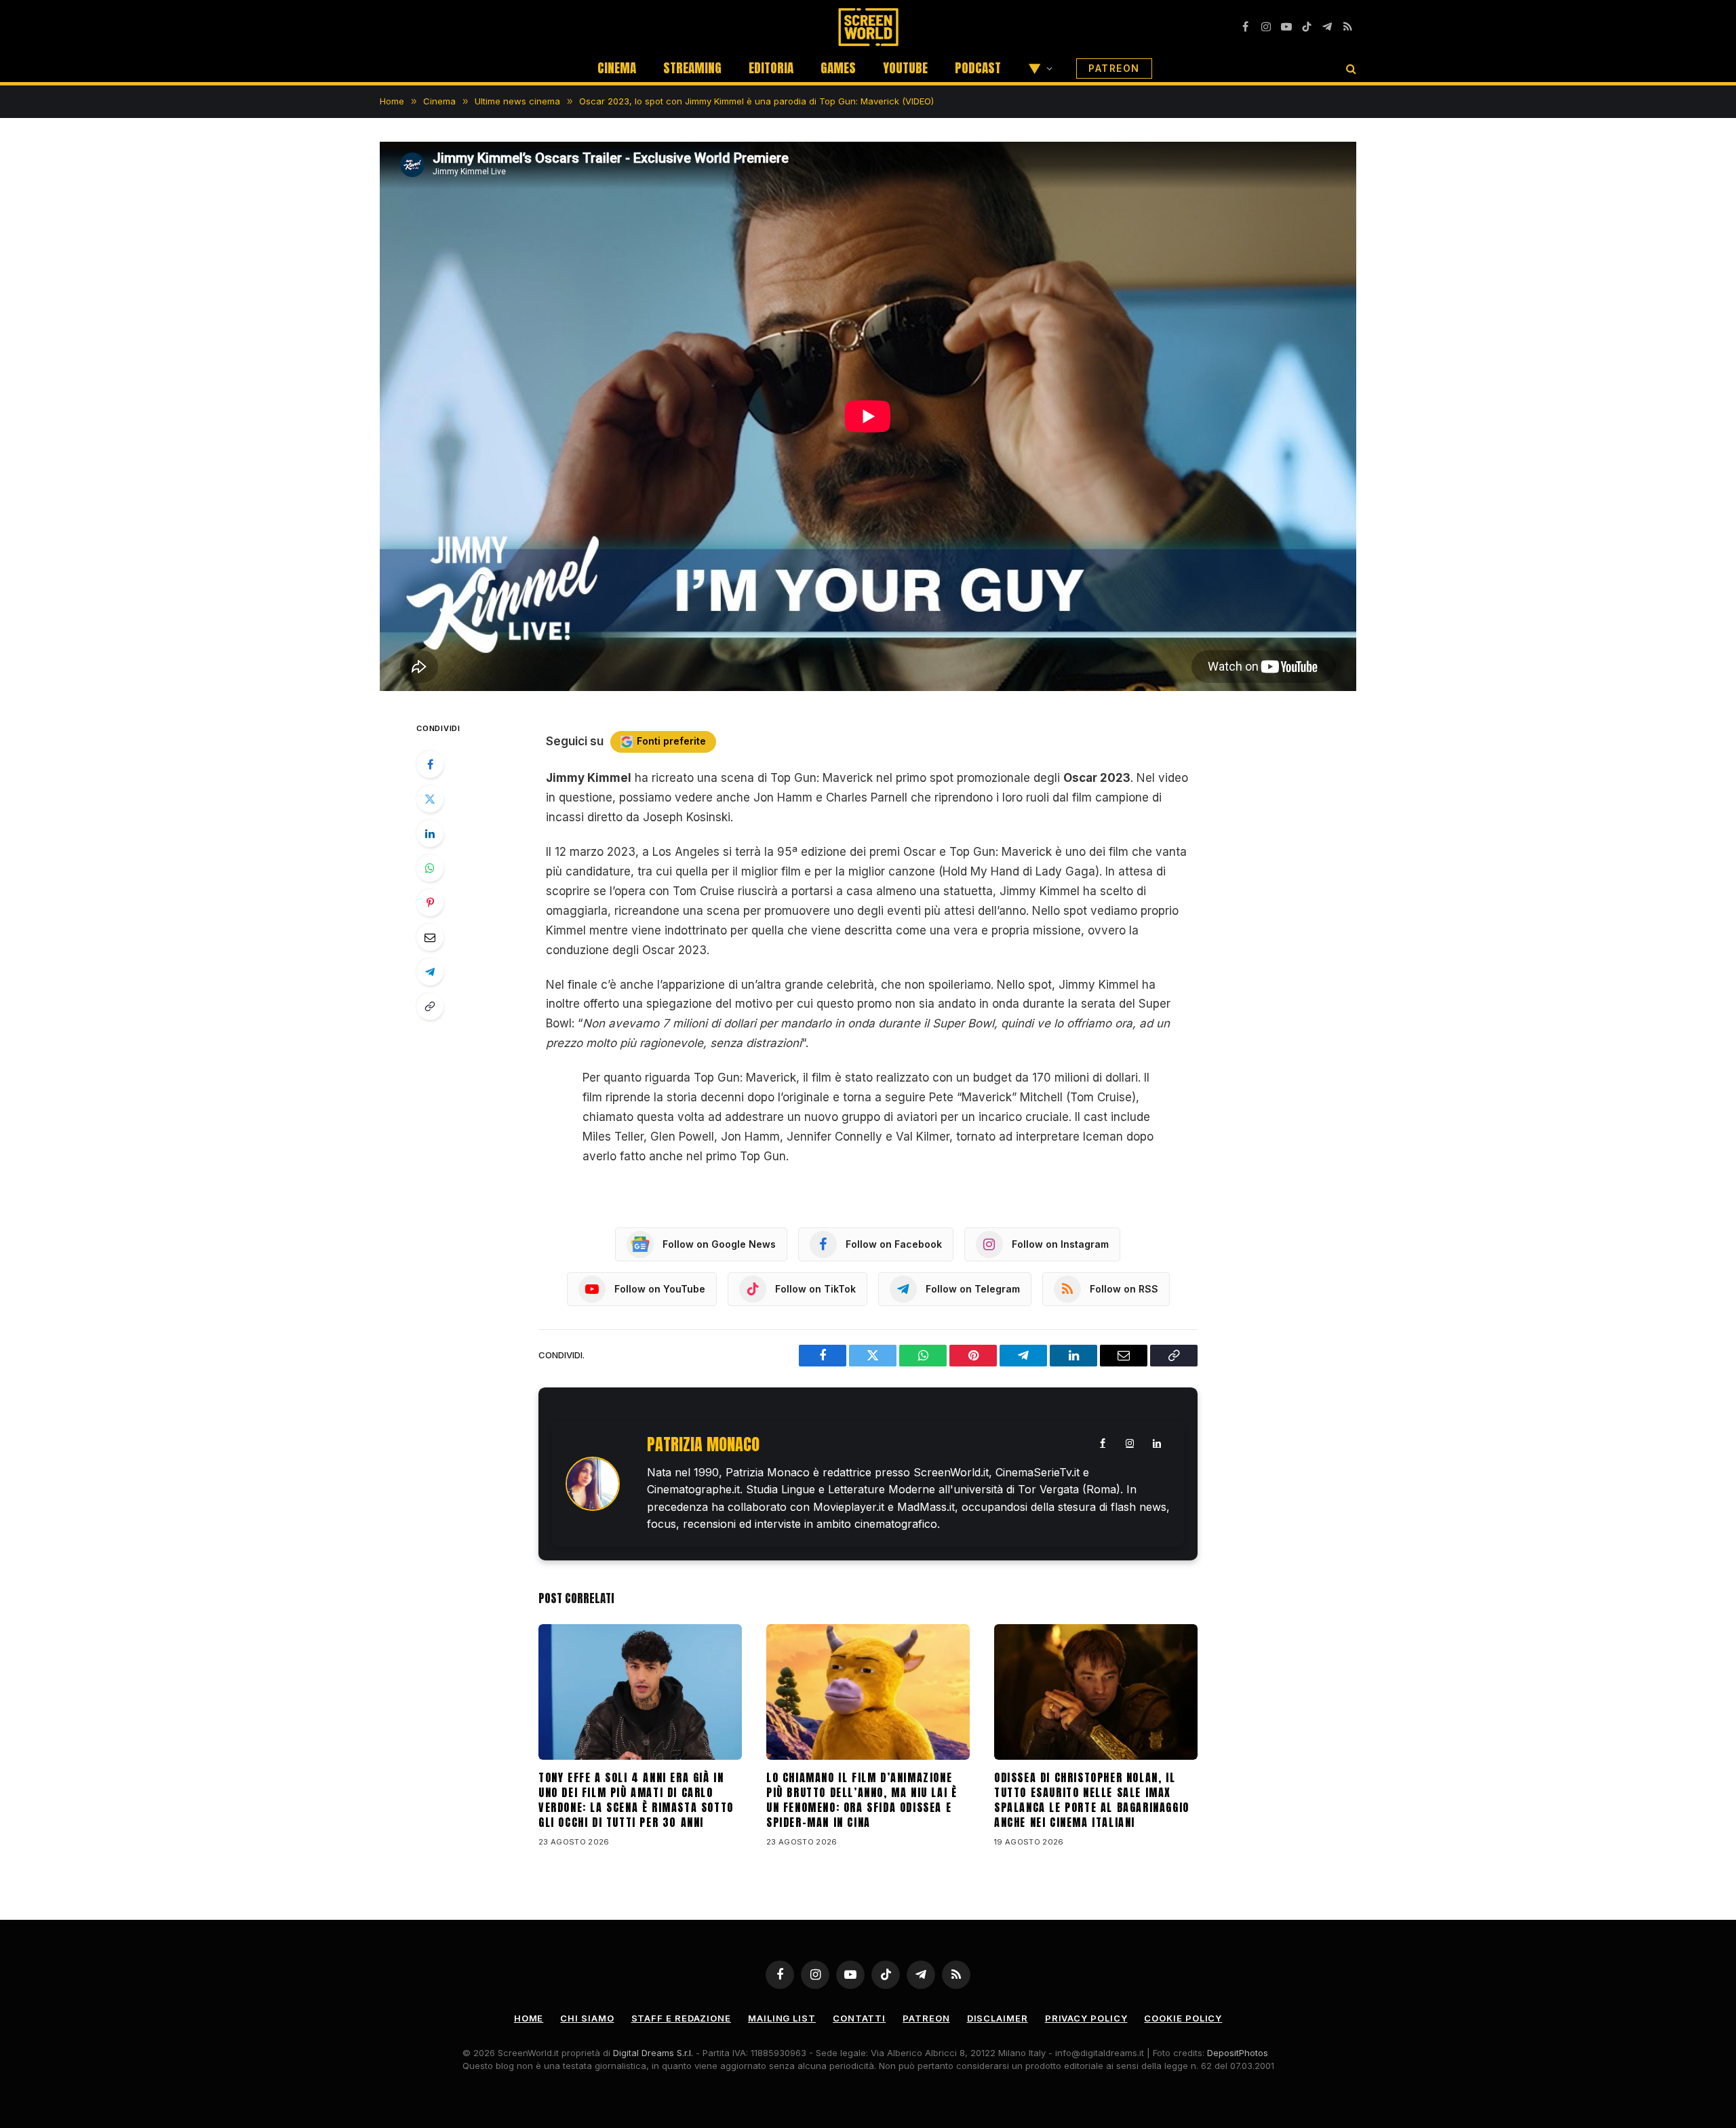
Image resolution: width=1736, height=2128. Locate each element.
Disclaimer (998, 2018)
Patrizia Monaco (703, 1445)
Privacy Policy (1086, 2018)
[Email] (430, 937)
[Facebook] (430, 764)
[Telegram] (430, 972)
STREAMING (692, 68)
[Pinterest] (430, 903)
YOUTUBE (905, 68)
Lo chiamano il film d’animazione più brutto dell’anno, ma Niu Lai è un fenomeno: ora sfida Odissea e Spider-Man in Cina (862, 1800)
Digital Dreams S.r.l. (653, 2053)
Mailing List (782, 2018)
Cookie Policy (1183, 2018)
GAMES (838, 68)
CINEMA (617, 68)
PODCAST (978, 68)
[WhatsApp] (430, 868)
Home (529, 2018)
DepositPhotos (1238, 2053)
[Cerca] (1350, 68)
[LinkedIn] (430, 833)
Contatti (859, 2018)
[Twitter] (430, 799)
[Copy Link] (430, 1006)
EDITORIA (771, 68)
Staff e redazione (681, 2018)
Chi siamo (587, 2018)
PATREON (1114, 68)
